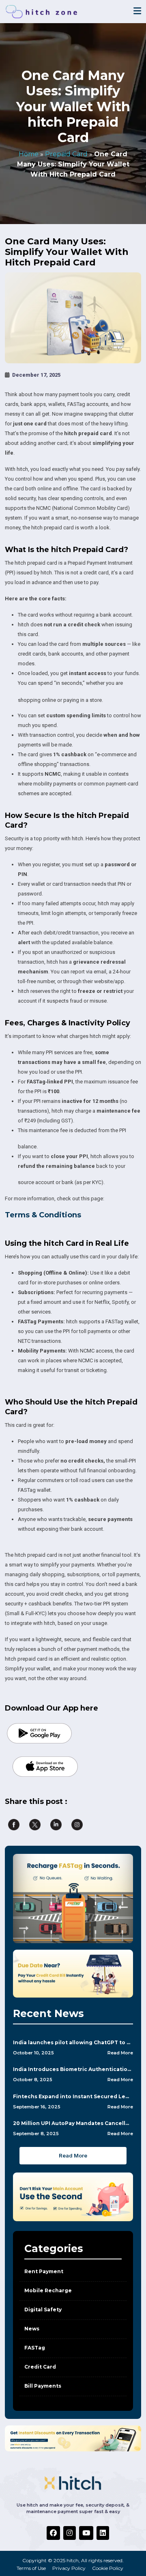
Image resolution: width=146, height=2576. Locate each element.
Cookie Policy (108, 2568)
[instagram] (70, 2533)
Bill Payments (43, 2386)
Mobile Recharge (48, 2290)
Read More (120, 2053)
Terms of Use (31, 2568)
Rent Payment (44, 2271)
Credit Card (40, 2367)
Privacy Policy (69, 2568)
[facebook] (53, 2533)
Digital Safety (43, 2310)
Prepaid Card (66, 154)
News (32, 2329)
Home (29, 154)
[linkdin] (103, 2533)
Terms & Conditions (43, 1215)
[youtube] (86, 2533)
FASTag (35, 2348)
